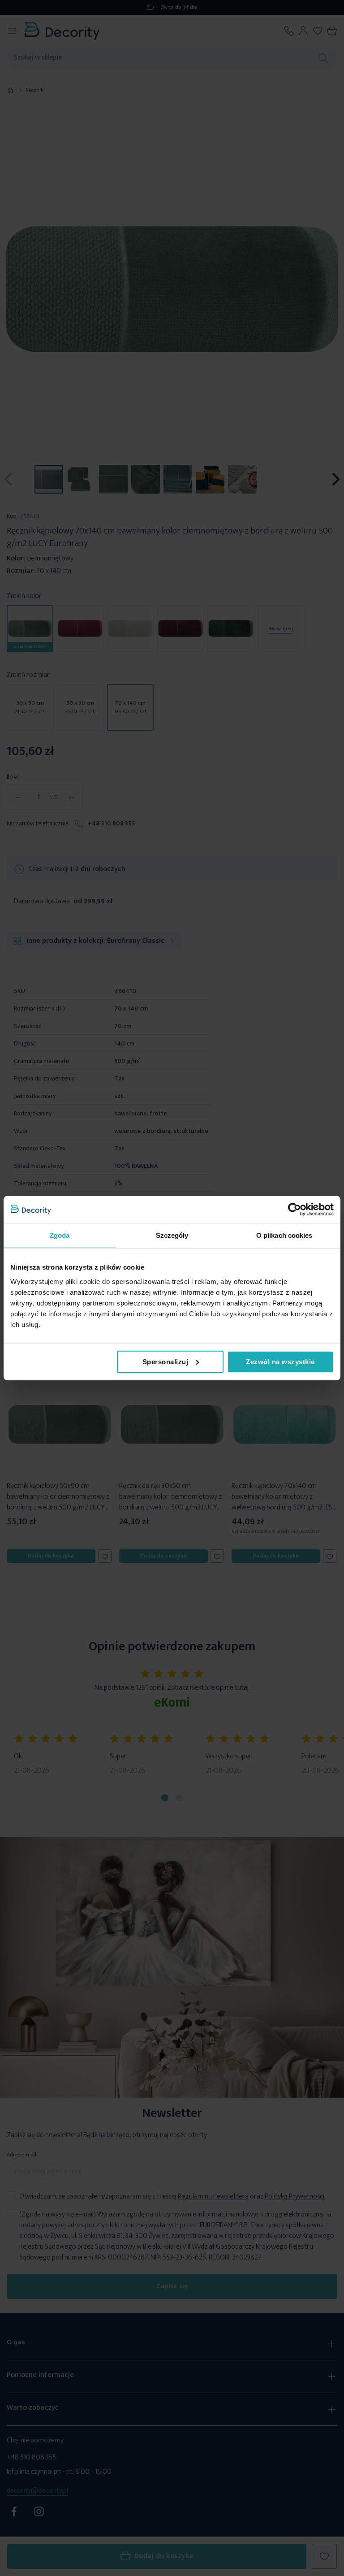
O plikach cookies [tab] (284, 1235)
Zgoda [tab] (60, 1235)
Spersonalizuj (166, 1361)
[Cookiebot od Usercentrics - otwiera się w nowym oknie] (295, 1210)
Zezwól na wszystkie (280, 1361)
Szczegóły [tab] (172, 1235)
